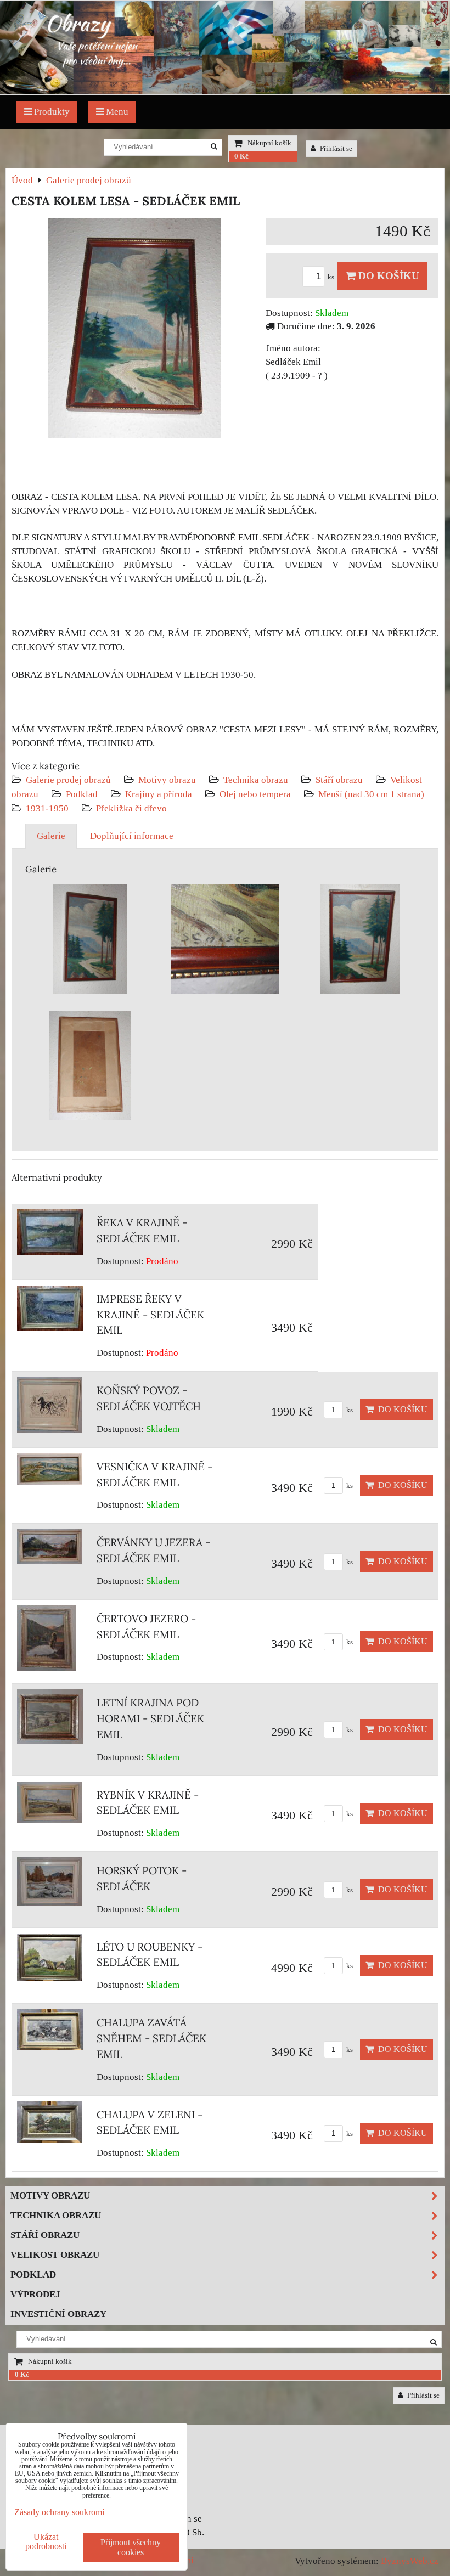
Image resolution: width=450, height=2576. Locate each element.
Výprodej (35, 2294)
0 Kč (241, 156)
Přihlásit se (335, 149)
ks (332, 277)
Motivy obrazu (167, 780)
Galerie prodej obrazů (68, 780)
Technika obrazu (256, 780)
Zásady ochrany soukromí (59, 2512)
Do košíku (387, 276)
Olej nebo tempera (255, 794)
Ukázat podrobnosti (46, 2541)
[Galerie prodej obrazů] (225, 91)
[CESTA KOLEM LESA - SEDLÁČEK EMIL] (135, 330)
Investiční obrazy (58, 2314)
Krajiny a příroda (159, 794)
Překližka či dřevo (131, 808)
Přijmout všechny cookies (131, 2547)
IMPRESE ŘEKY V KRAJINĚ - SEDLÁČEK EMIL (150, 1315)
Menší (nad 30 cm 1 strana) (371, 794)
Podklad (82, 794)
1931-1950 (47, 808)
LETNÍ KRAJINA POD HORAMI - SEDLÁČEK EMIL (150, 1718)
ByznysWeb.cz (410, 2561)
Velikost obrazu (55, 2255)
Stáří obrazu (339, 780)
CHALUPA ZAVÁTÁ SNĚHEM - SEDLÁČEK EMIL (151, 2038)
